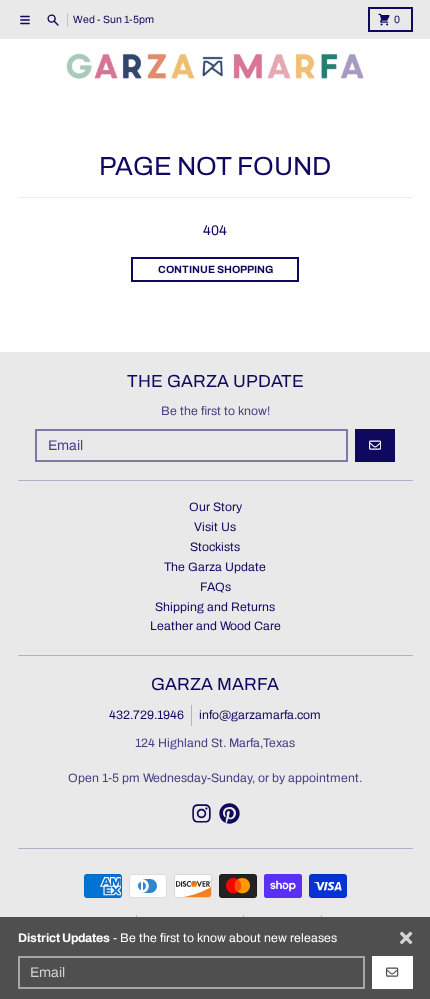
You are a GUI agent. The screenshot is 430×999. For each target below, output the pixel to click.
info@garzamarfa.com (260, 715)
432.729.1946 (146, 715)
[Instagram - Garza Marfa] (201, 813)
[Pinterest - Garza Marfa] (229, 813)
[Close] (406, 938)
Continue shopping (215, 269)
